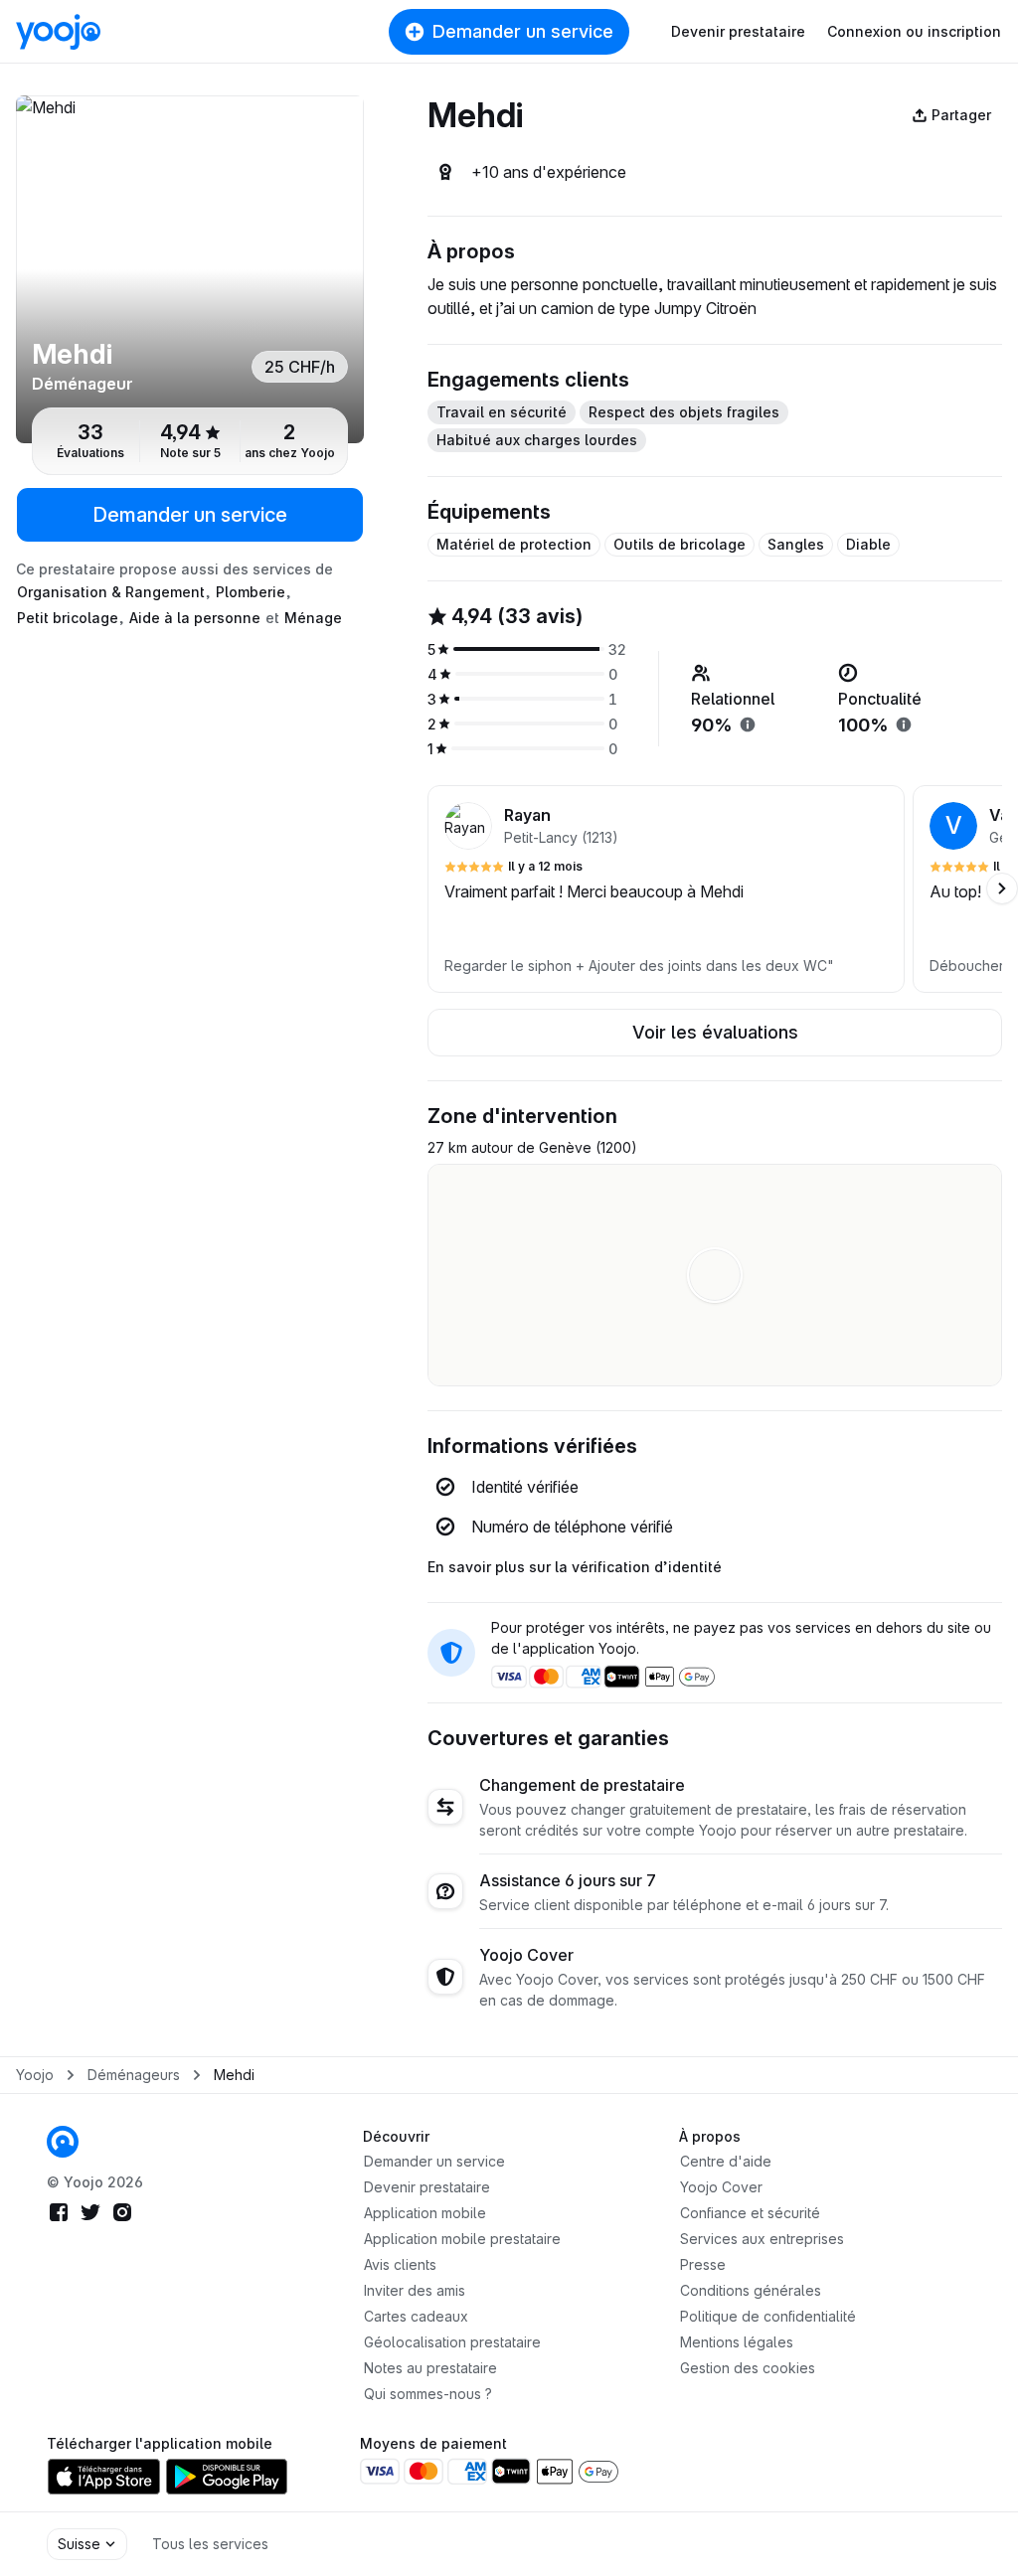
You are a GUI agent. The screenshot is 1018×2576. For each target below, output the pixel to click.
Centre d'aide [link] (726, 2161)
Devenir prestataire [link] (427, 2187)
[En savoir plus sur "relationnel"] (748, 724)
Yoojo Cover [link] (721, 2187)
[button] (666, 889)
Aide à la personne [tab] (195, 618)
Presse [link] (703, 2264)
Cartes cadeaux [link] (416, 2316)
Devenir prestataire (738, 31)
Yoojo (35, 2075)
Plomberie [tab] (251, 592)
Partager (961, 115)
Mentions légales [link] (737, 2342)
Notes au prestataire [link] (430, 2368)
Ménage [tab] (313, 618)
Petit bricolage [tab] (68, 618)
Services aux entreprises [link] (762, 2239)
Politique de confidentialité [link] (768, 2316)
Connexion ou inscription (914, 31)
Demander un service (523, 31)
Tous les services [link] (210, 2544)
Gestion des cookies (748, 2368)
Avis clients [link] (400, 2264)
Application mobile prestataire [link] (462, 2239)
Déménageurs (134, 2075)
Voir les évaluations (715, 1032)
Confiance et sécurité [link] (750, 2213)
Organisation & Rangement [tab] (111, 592)
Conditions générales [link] (751, 2290)
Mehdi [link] (234, 2075)
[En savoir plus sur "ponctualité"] (904, 724)
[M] (190, 269)
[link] (63, 2142)
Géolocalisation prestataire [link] (452, 2342)
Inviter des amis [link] (415, 2290)
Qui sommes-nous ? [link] (428, 2394)
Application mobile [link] (425, 2213)
